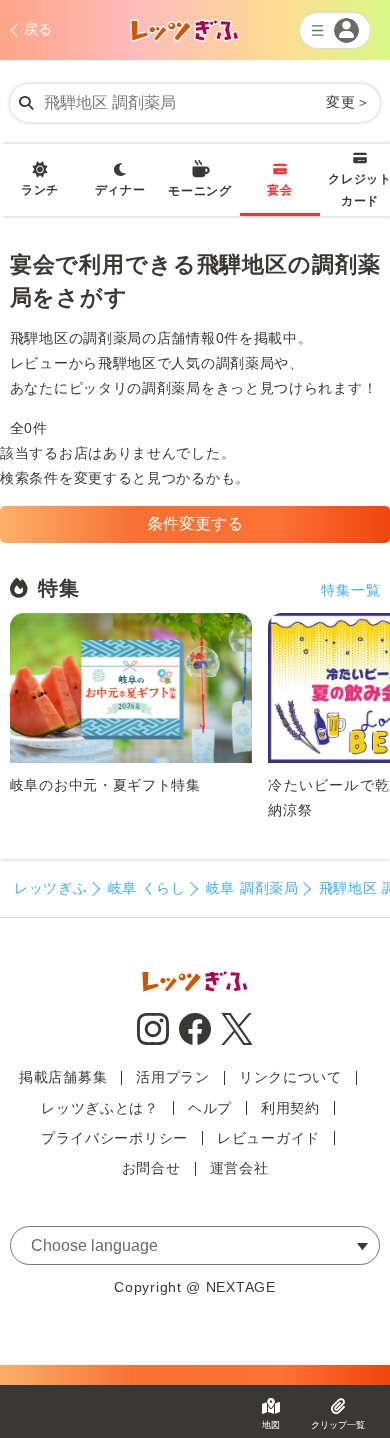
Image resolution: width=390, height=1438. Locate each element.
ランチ (40, 190)
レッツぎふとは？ (100, 1108)
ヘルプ (210, 1108)
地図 (271, 1425)
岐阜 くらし (147, 888)
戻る (38, 29)
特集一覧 (350, 590)
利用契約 (290, 1108)
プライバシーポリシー (114, 1138)
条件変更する (195, 523)
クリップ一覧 (338, 1425)
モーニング (200, 191)
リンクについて (290, 1077)
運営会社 (239, 1168)
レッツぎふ (51, 888)
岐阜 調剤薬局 (252, 888)
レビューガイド (268, 1138)
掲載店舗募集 (63, 1077)
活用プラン (173, 1077)
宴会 (279, 190)
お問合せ (151, 1168)
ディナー (120, 190)
